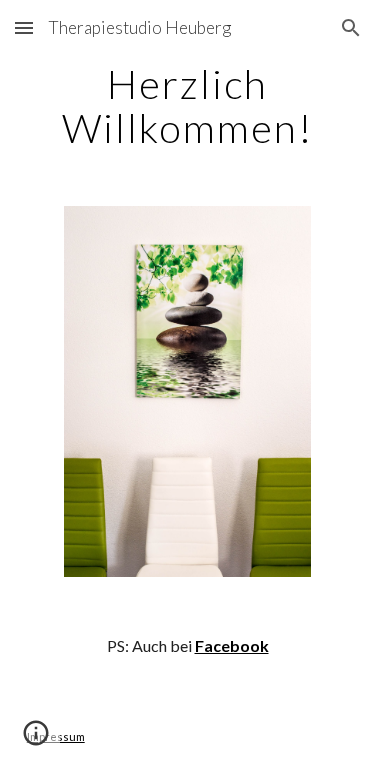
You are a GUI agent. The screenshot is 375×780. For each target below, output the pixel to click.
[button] (24, 27)
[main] (188, 106)
